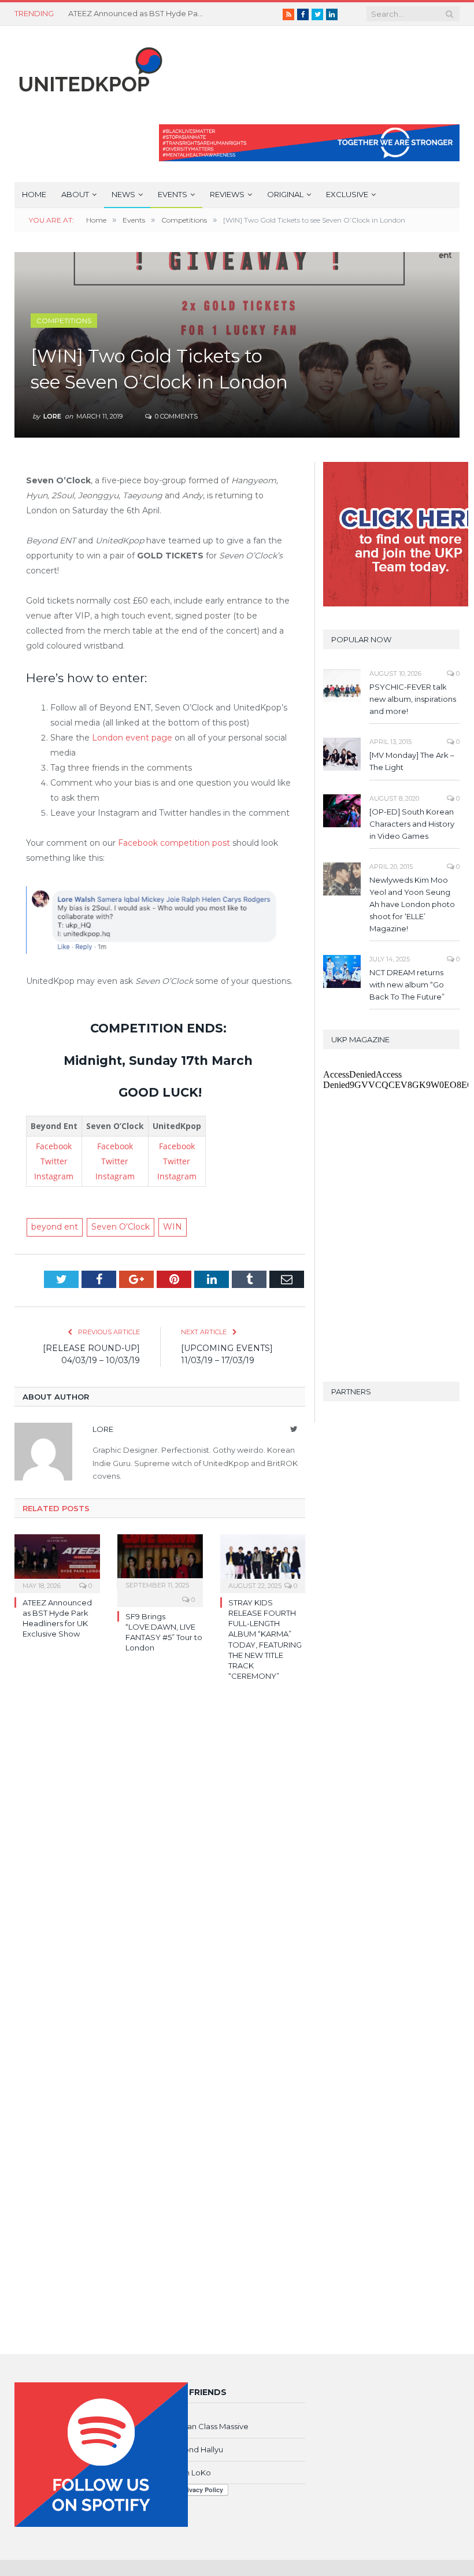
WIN (173, 1227)
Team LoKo (190, 2473)
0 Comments (175, 416)
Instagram (54, 1176)
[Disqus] (160, 1858)
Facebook (54, 1146)
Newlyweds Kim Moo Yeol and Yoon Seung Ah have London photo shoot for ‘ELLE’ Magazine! (412, 904)
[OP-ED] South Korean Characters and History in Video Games (412, 824)
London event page (132, 738)
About (75, 194)
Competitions (64, 321)
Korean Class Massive (209, 2426)
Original (285, 194)
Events (173, 194)
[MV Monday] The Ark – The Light (412, 761)
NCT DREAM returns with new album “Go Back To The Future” (407, 984)
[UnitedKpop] (89, 65)
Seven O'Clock (121, 1227)
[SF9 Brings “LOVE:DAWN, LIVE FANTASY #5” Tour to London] (160, 1562)
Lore (52, 416)
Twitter (54, 1161)
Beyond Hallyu (196, 2449)
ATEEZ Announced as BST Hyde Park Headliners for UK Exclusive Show (138, 13)
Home (34, 194)
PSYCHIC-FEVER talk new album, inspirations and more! (413, 699)
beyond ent (55, 1227)
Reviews (227, 194)
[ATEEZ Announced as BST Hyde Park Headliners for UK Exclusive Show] (57, 1562)
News (123, 194)
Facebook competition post (174, 843)
